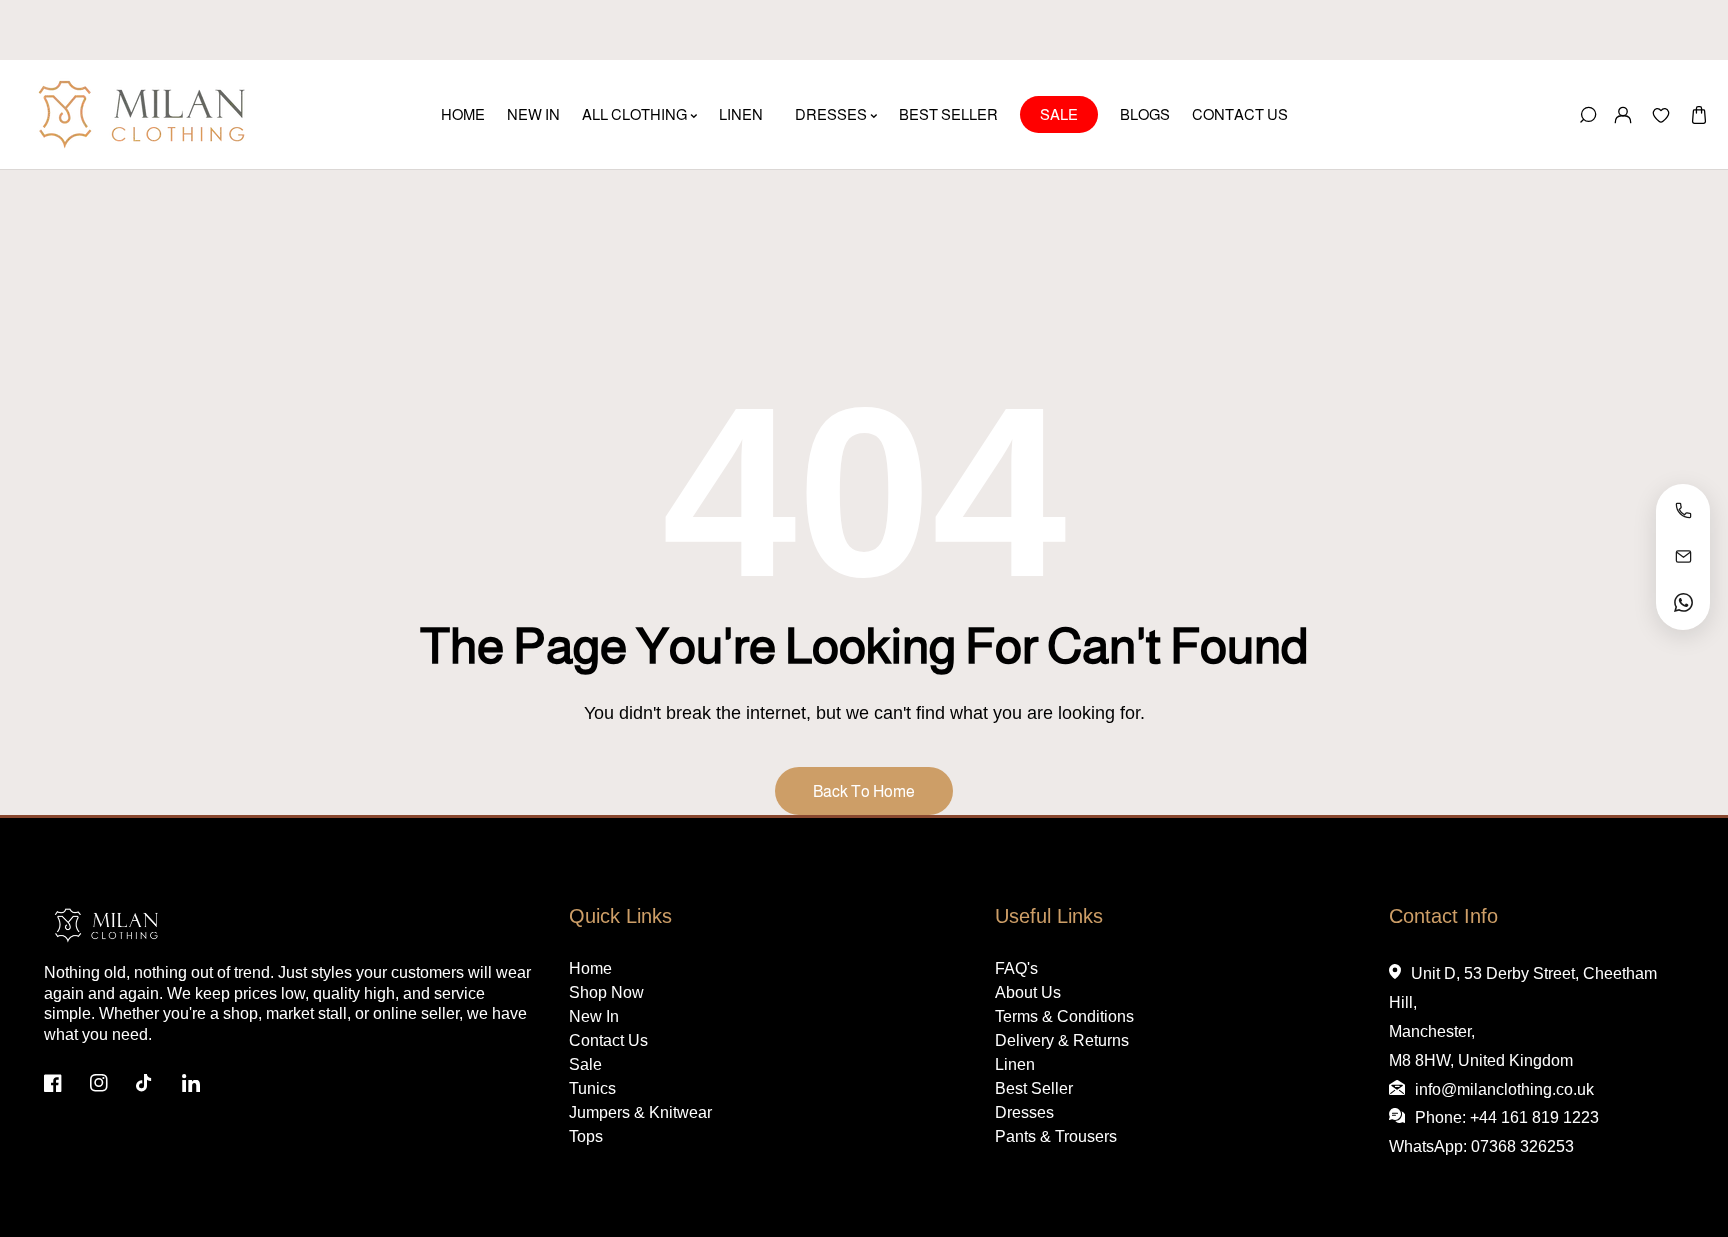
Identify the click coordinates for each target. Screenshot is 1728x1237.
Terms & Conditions (1064, 1016)
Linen (1015, 1064)
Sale (585, 1064)
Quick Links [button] (620, 916)
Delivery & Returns (1062, 1040)
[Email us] (1683, 557)
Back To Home (864, 791)
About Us (1028, 992)
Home (590, 968)
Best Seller (1034, 1088)
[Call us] (1683, 511)
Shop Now (606, 992)
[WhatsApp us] (1683, 603)
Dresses (1024, 1112)
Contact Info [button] (1443, 916)
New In (594, 1016)
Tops (586, 1136)
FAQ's (1016, 968)
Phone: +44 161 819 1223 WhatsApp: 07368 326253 (1494, 1132)
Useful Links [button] (1049, 916)
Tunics (592, 1088)
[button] (1699, 114)
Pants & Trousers (1056, 1136)
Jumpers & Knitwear (640, 1112)
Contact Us (608, 1040)
